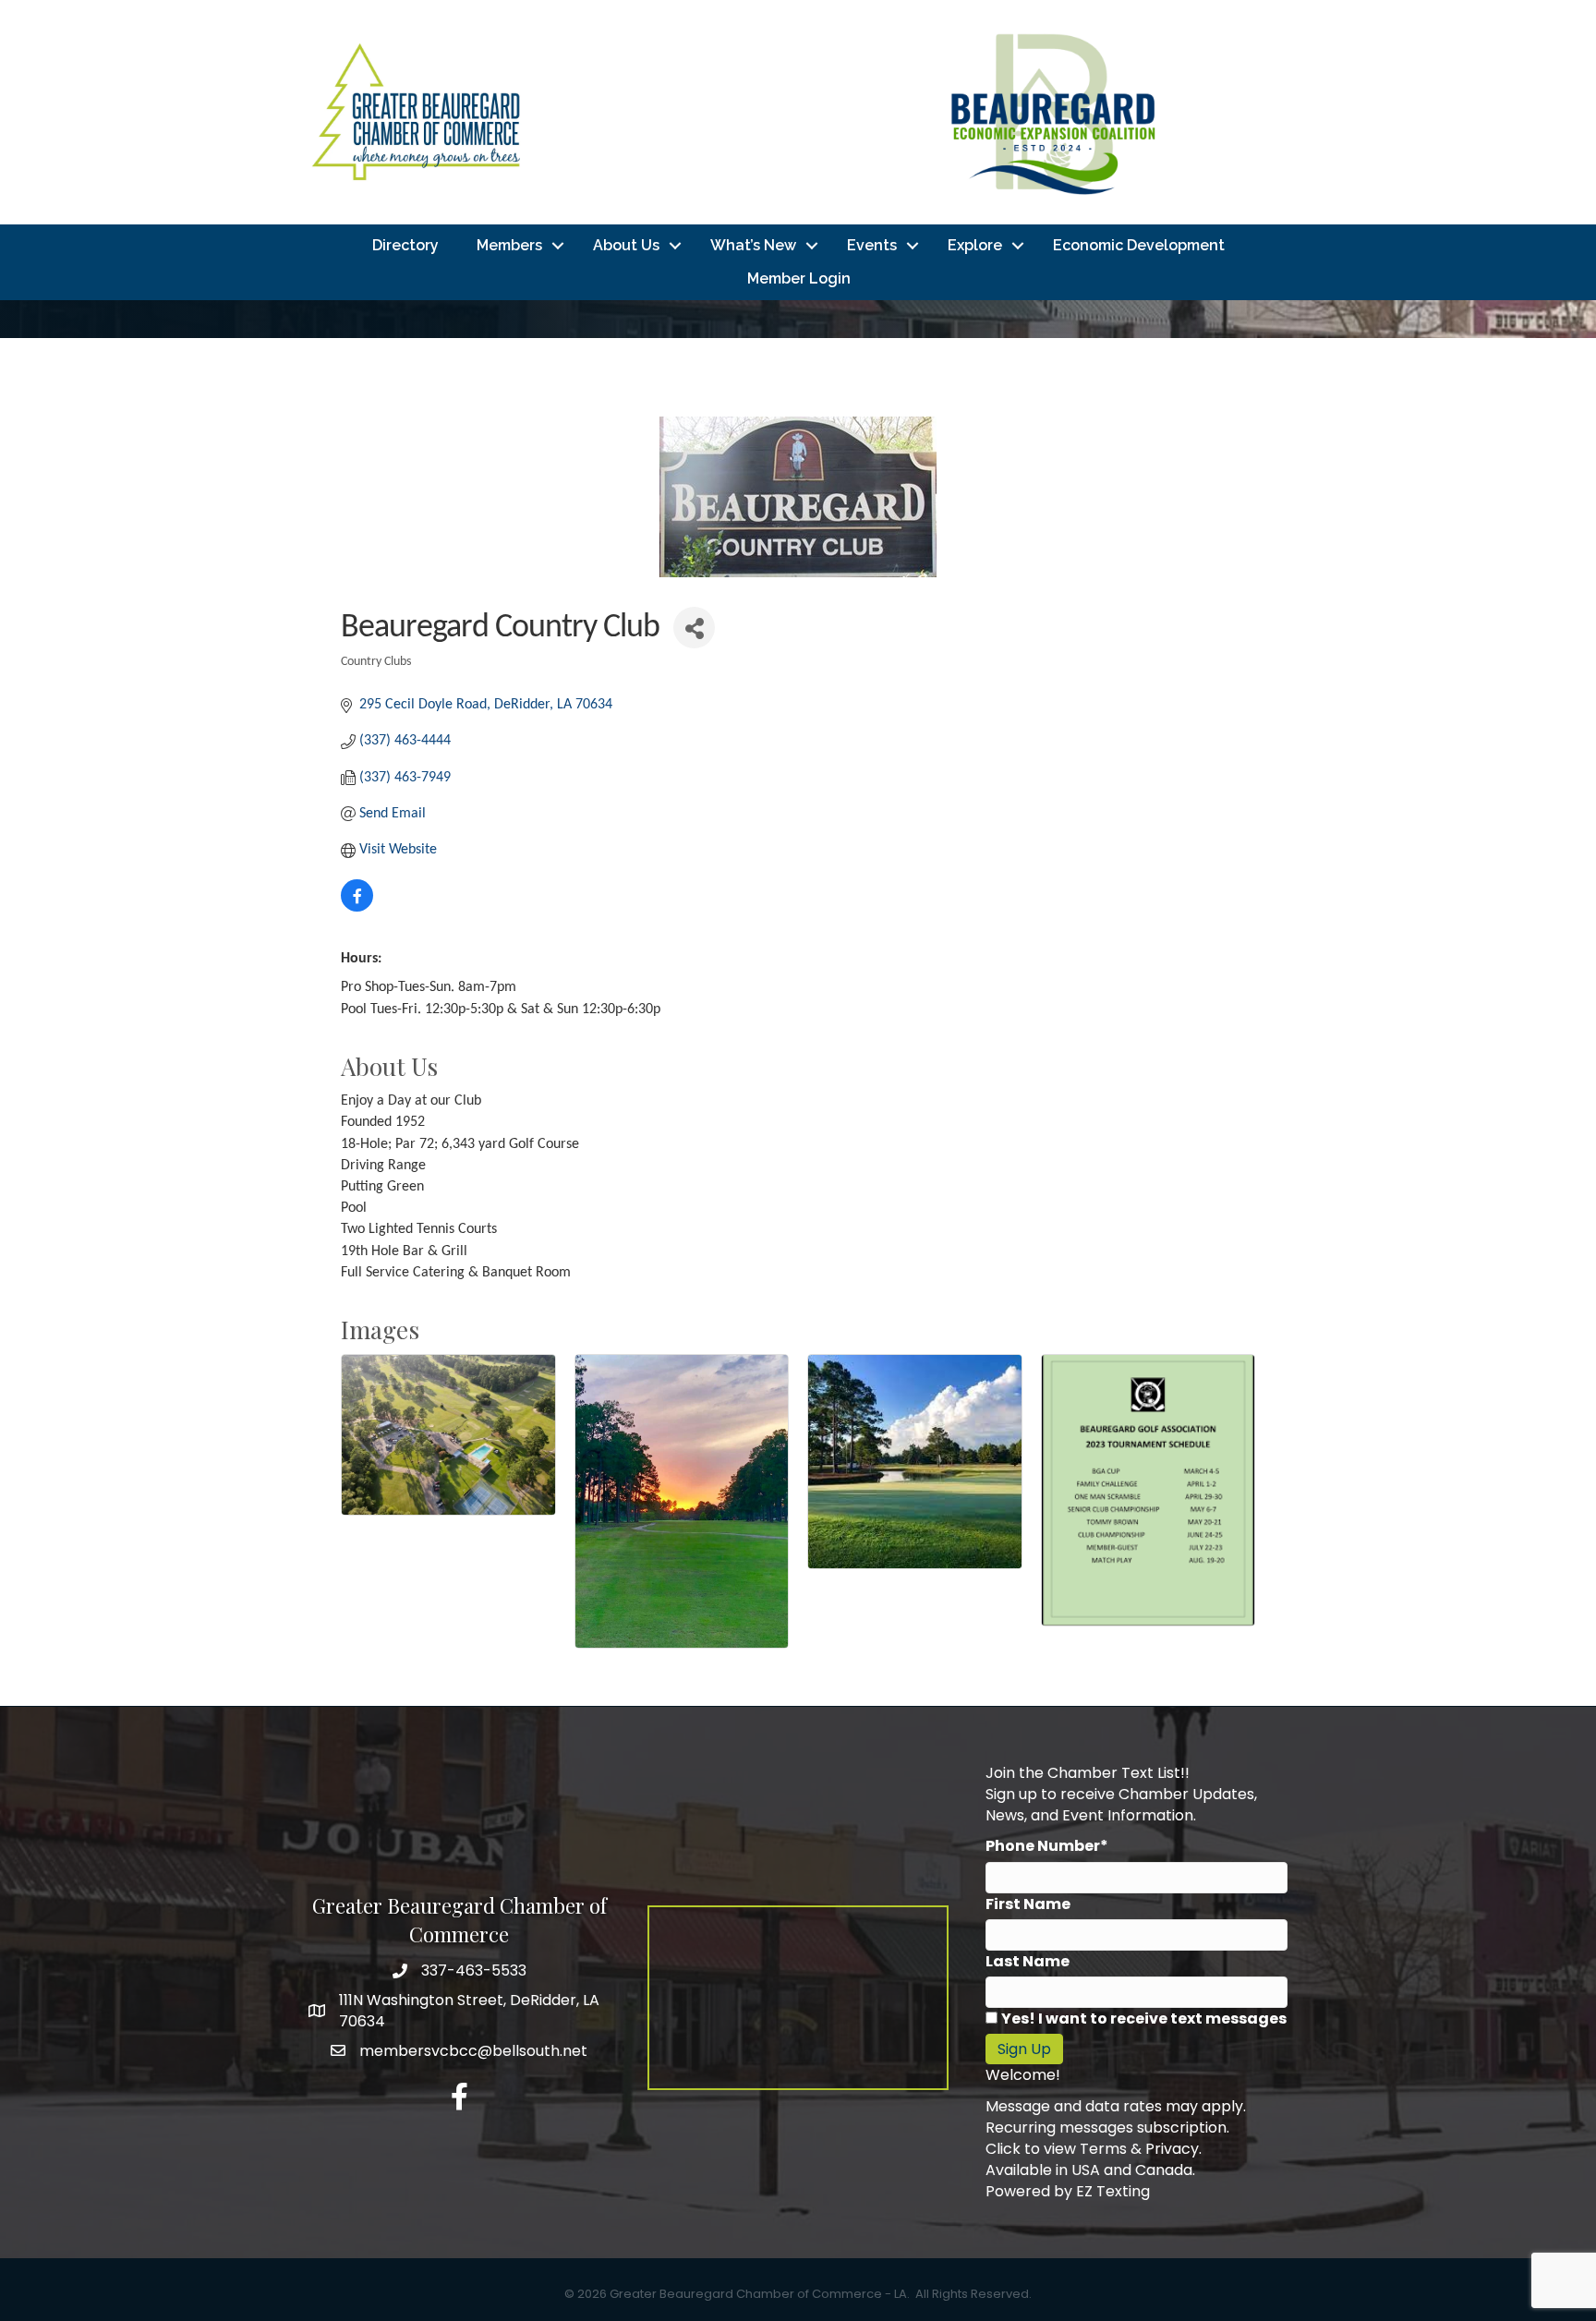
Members (509, 245)
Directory (405, 245)
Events (872, 245)
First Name (1028, 1904)
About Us (626, 245)
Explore (975, 245)
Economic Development (1139, 245)
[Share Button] (694, 628)
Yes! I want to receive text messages (1144, 2019)
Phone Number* (1047, 1846)
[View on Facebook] (357, 908)
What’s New (753, 245)
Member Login (799, 278)
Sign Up (1024, 2049)
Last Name (1028, 1961)
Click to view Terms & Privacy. (1094, 2149)
